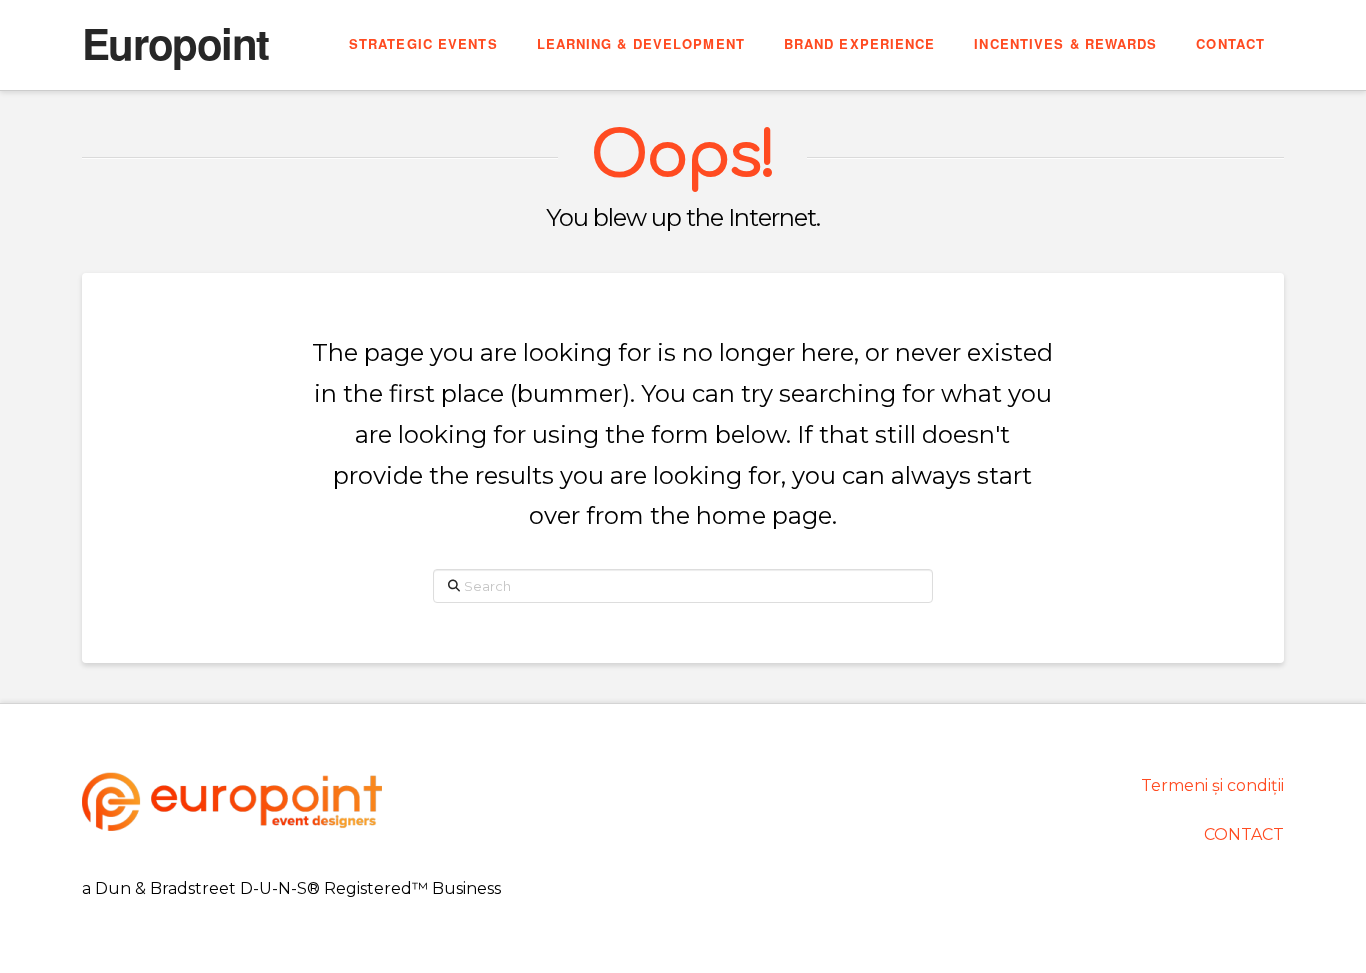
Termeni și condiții (1212, 785)
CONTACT (1244, 834)
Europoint (175, 43)
